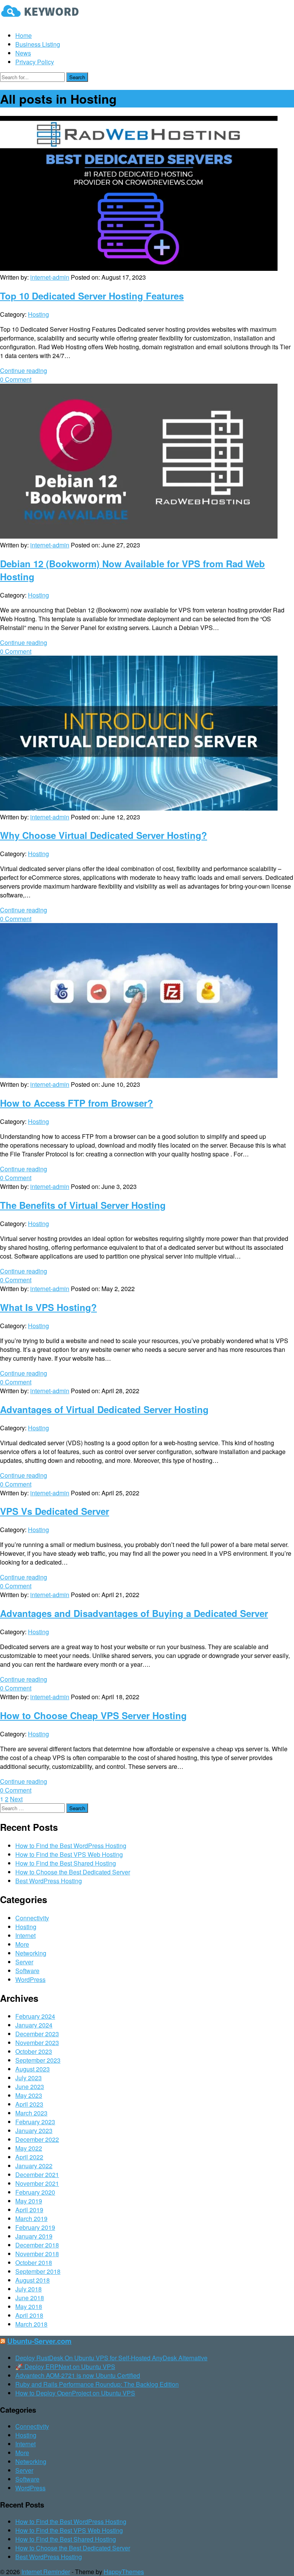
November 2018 (37, 2254)
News (23, 53)
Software (27, 1971)
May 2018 (29, 2307)
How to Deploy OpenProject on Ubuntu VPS (75, 2393)
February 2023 (35, 2122)
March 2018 (31, 2324)
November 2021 (37, 2183)
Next (16, 1799)
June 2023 (30, 2087)
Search (77, 77)
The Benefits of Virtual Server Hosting (83, 1205)
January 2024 (34, 2025)
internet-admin (50, 277)
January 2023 (34, 2131)
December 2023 (37, 2034)
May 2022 (29, 2148)
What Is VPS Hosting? (48, 1307)
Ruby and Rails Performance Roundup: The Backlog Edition (97, 2384)
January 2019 (34, 2236)
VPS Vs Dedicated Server (55, 1511)
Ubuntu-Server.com (39, 2341)
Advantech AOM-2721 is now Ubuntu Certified (78, 2375)
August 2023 (33, 2069)
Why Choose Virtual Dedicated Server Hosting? (104, 835)
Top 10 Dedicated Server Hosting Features (92, 296)
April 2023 (29, 2104)
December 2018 (37, 2245)
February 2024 (35, 2016)
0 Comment (16, 379)
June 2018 (30, 2298)
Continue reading (24, 370)
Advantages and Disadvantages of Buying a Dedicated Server (134, 1613)
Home (24, 35)
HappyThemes (124, 2572)
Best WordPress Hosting (49, 1881)
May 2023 (29, 2095)
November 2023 (37, 2043)
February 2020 (35, 2192)
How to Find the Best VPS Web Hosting (69, 1854)
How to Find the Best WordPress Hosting (71, 1846)
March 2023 (31, 2113)
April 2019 (29, 2210)
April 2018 (29, 2315)
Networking (31, 1953)
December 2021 (37, 2175)
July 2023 (29, 2078)
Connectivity (32, 1918)
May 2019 (29, 2201)
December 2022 (37, 2139)
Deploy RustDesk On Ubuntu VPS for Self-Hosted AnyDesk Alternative (111, 2358)
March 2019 (31, 2219)
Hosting (38, 314)
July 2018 (29, 2289)
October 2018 (34, 2263)
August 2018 (33, 2280)
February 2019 (35, 2227)
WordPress (30, 1979)
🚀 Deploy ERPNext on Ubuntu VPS (65, 2367)
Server (24, 1962)
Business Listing (38, 44)
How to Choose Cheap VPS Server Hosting (93, 1715)
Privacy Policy (35, 62)
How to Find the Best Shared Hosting (66, 1863)
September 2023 (38, 2060)
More (22, 1944)
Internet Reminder (46, 2572)
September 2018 (38, 2271)
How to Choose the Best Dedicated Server (73, 1872)
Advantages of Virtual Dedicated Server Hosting (104, 1409)
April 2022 (29, 2157)
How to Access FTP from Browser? (77, 1103)
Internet (25, 1935)
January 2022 (34, 2166)
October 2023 (34, 2051)
